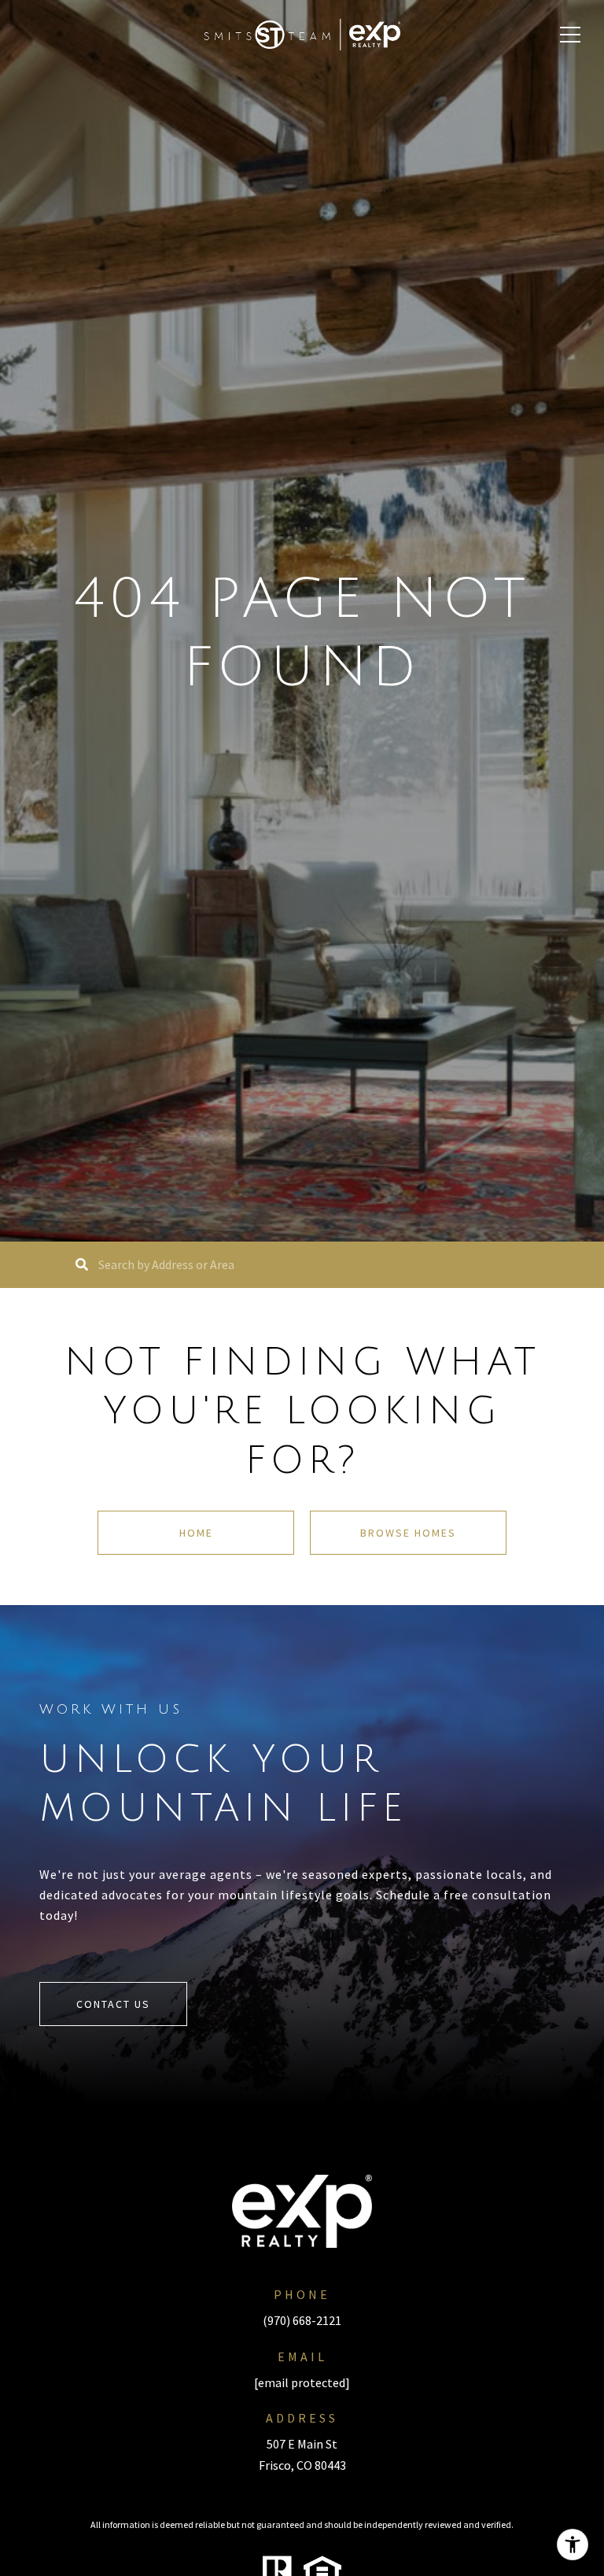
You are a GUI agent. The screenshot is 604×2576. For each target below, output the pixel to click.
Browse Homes (408, 1533)
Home (196, 1533)
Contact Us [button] (113, 2004)
